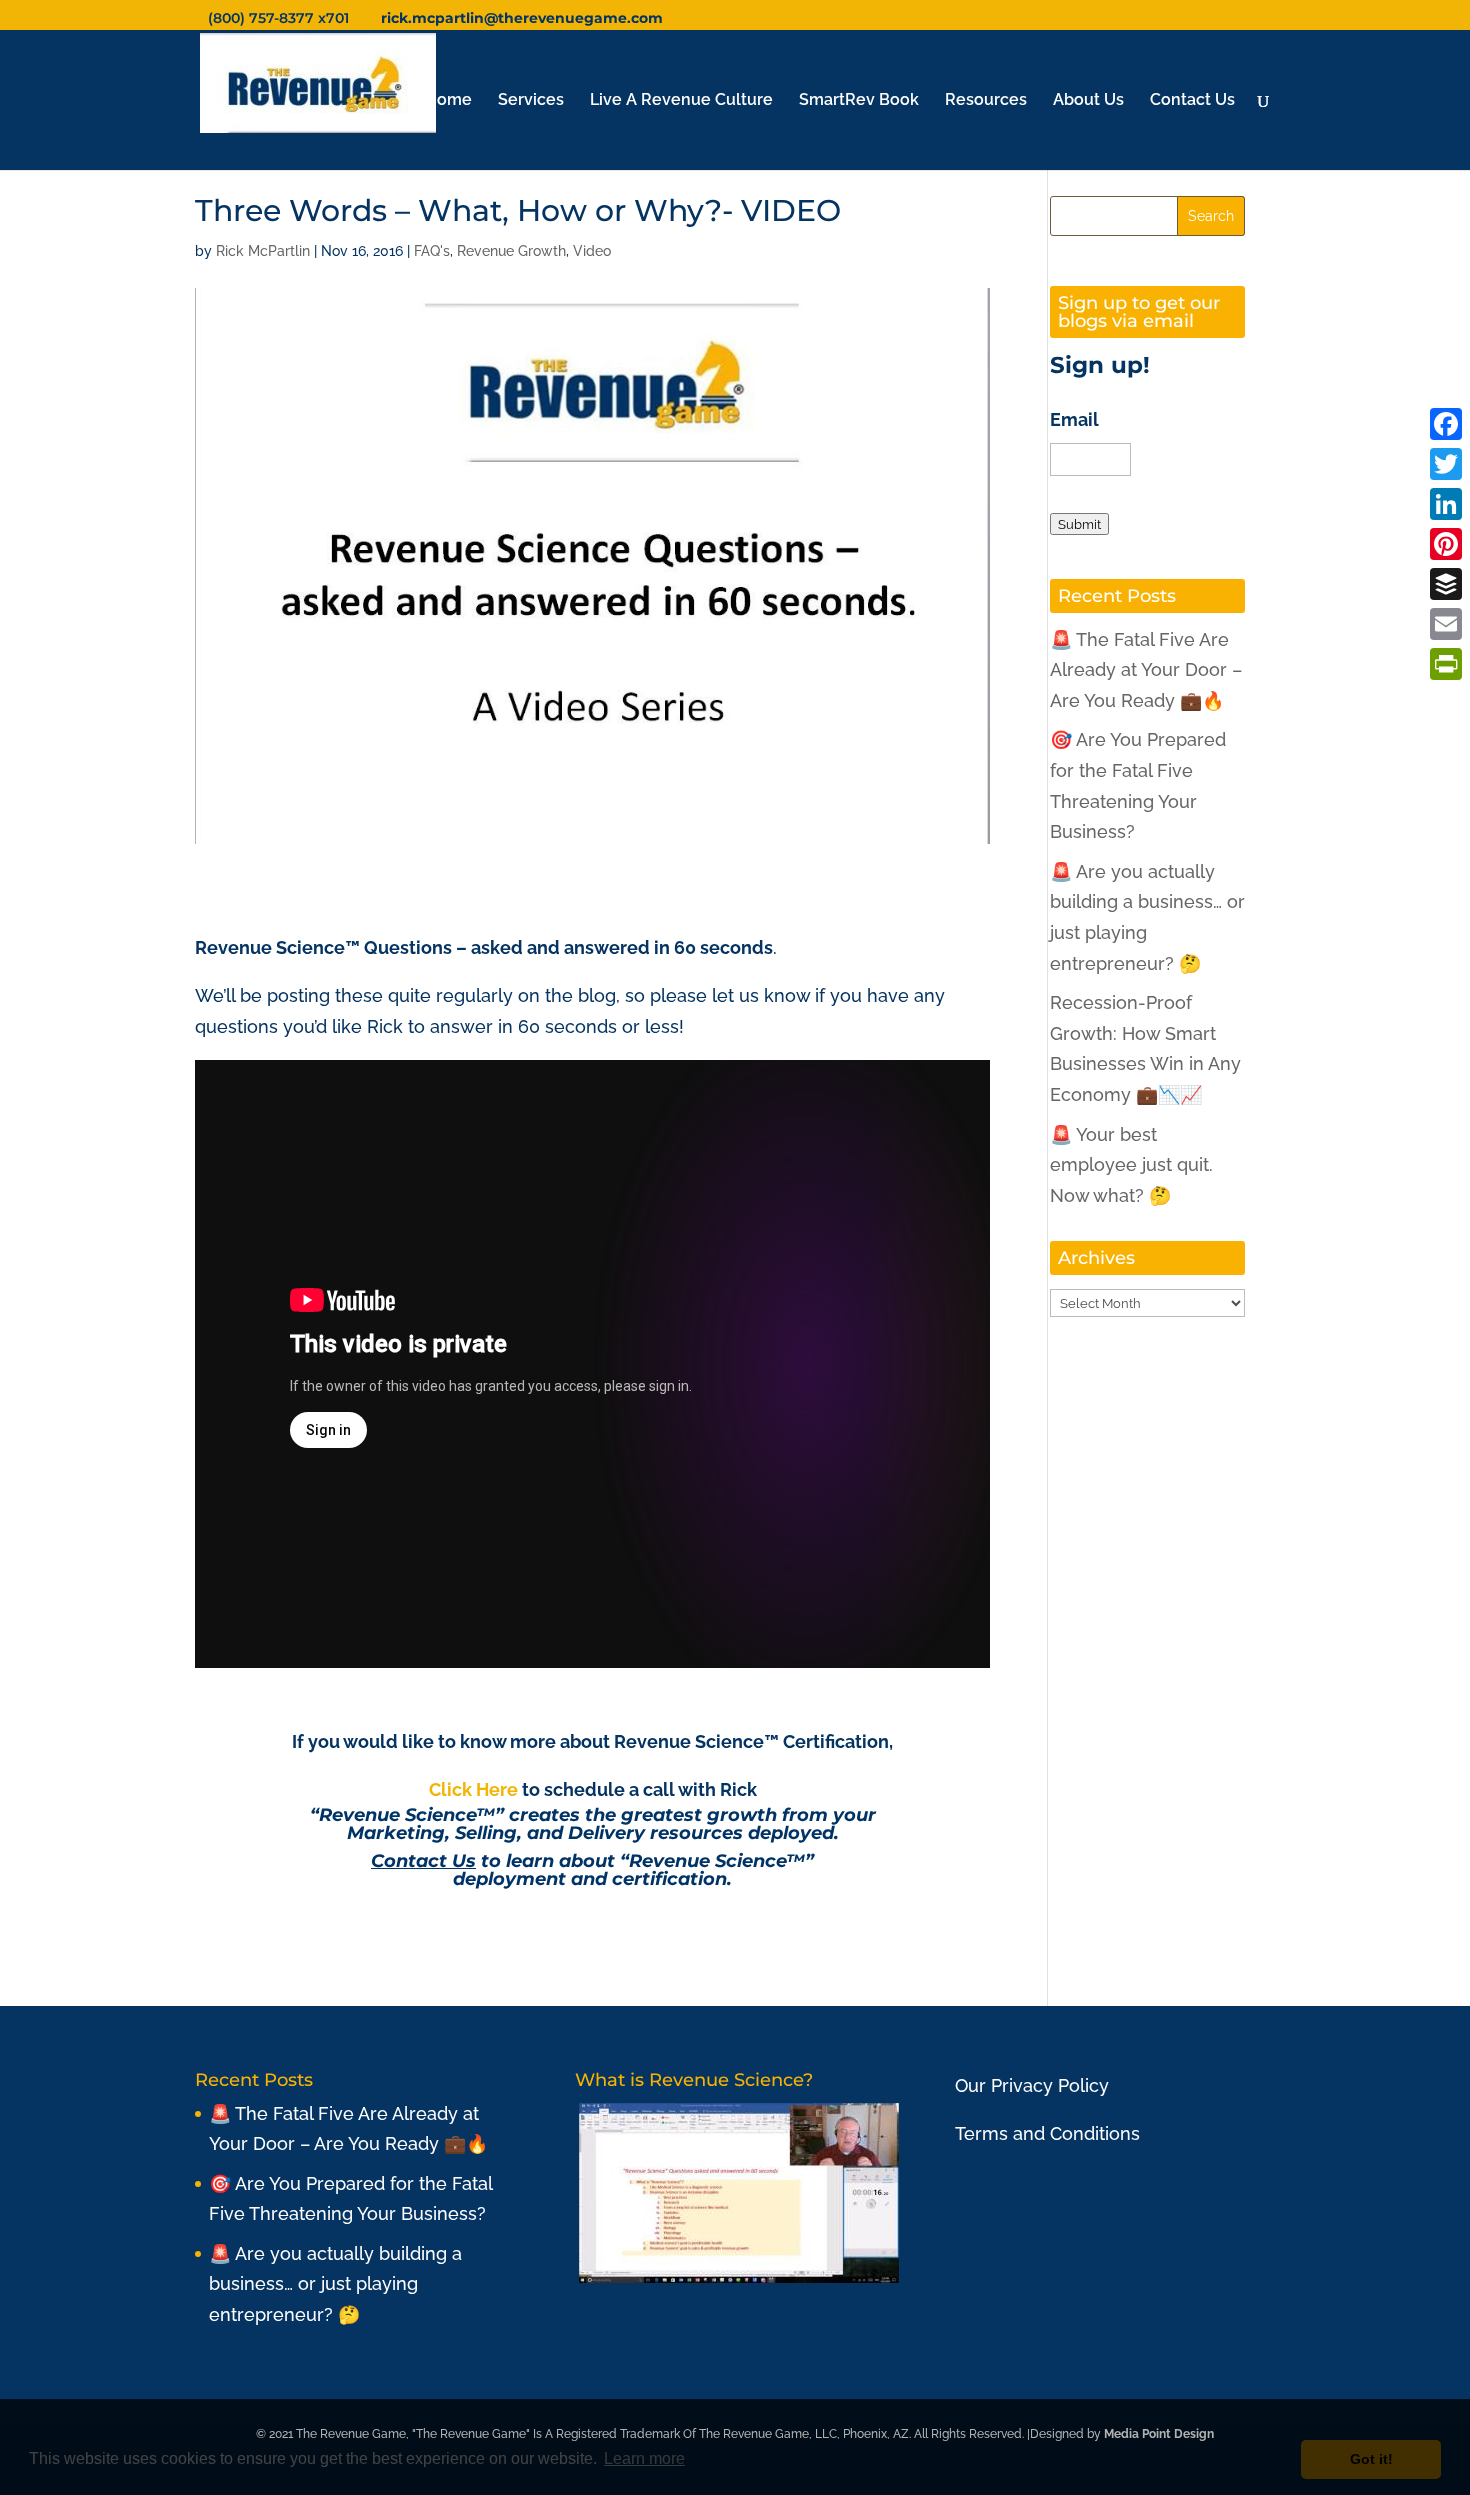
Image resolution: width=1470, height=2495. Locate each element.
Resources (986, 101)
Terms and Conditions (1047, 2133)
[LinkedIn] (1446, 504)
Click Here (473, 1789)
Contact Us (1192, 101)
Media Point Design (1159, 2434)
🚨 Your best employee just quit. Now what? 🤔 (1131, 1165)
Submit (1079, 524)
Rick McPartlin (263, 251)
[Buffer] (1446, 584)
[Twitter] (1446, 464)
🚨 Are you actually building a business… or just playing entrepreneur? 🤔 (335, 2284)
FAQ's (432, 251)
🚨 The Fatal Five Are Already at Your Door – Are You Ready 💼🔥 (1146, 670)
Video (592, 251)
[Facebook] (1446, 424)
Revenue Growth (511, 251)
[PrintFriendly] (1446, 664)
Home (448, 101)
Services (531, 101)
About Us (1088, 101)
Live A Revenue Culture (681, 101)
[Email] (1446, 624)
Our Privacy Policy (1032, 2085)
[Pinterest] (1446, 544)
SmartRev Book (859, 101)
